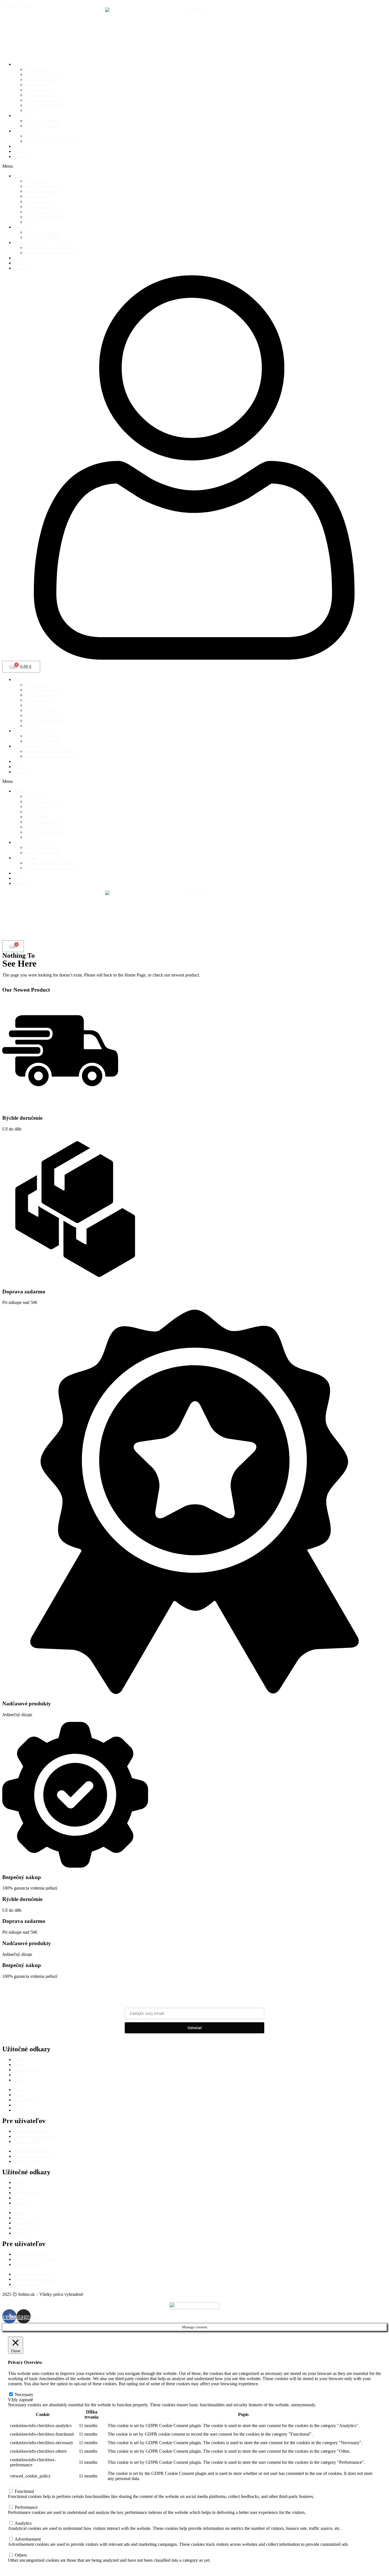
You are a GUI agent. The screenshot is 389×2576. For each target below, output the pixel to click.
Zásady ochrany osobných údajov (195, 2040)
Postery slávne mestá (42, 95)
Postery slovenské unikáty (46, 105)
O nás (18, 152)
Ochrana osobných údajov (34, 2137)
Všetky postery (37, 70)
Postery (20, 64)
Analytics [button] (16, 2518)
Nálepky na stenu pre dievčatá (49, 141)
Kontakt (20, 157)
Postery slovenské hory (44, 100)
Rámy (30, 111)
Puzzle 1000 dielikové (43, 126)
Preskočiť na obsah (18, 5)
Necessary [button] (16, 2389)
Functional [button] (17, 2486)
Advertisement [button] (20, 2534)
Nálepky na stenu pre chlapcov (50, 136)
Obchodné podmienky (31, 2131)
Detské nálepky (26, 131)
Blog (18, 146)
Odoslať (195, 2028)
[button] (195, 166)
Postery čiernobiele (40, 80)
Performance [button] (18, 2502)
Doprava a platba (27, 2142)
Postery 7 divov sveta (42, 75)
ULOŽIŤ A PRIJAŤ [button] (24, 2566)
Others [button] (13, 2550)
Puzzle (19, 116)
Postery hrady (36, 85)
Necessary (24, 2395)
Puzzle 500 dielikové (42, 121)
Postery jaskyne (38, 90)
